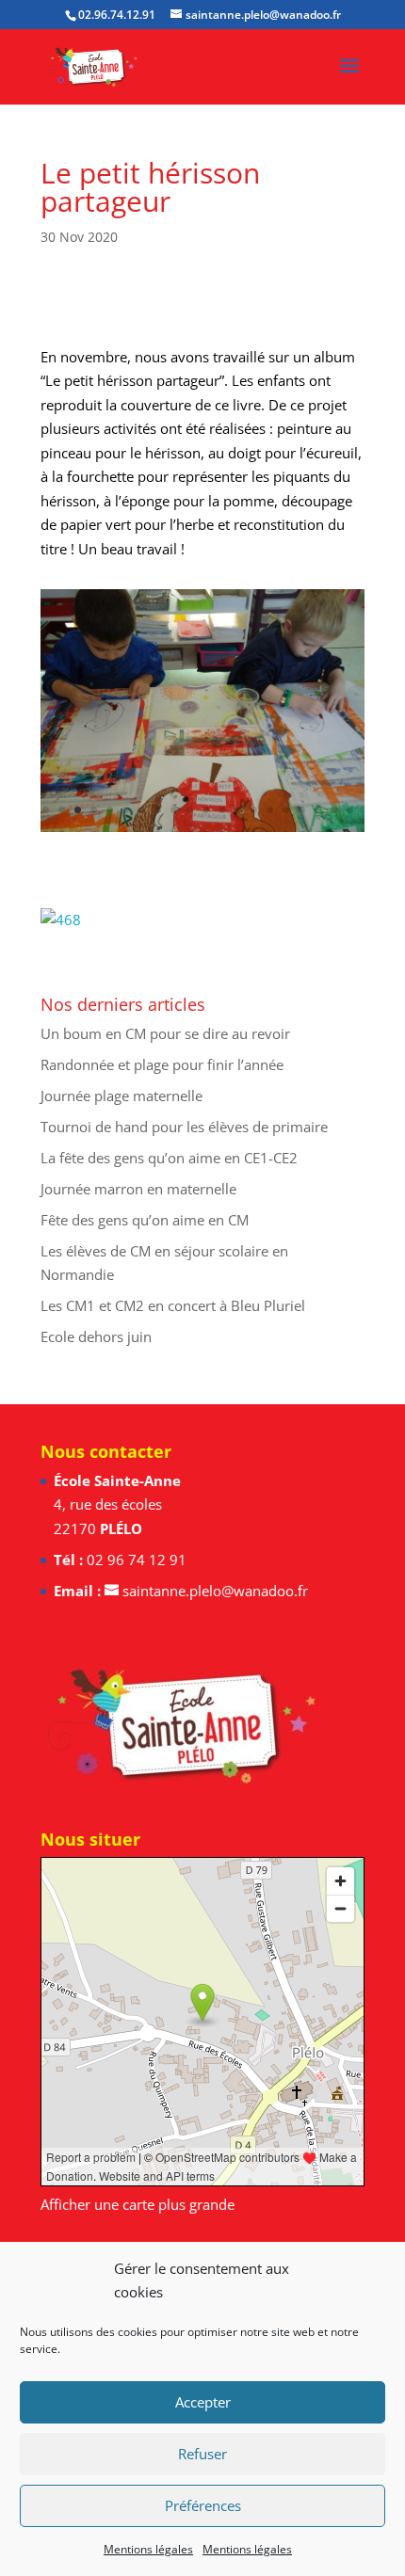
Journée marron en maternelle (138, 1189)
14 (254, 810)
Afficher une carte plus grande (138, 2204)
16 (286, 810)
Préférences (203, 2505)
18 (318, 810)
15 (270, 810)
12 (222, 810)
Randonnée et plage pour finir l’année (162, 1064)
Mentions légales (148, 2549)
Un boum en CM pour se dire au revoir (165, 1033)
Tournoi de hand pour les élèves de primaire (184, 1127)
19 (334, 810)
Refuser (202, 2454)
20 (350, 810)
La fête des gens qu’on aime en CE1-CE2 (169, 1158)
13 (238, 810)
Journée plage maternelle (121, 1096)
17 (302, 810)
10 (190, 810)
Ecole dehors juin (96, 1336)
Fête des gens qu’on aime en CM (145, 1220)
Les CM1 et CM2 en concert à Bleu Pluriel (173, 1305)
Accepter (203, 2402)
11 (206, 810)
